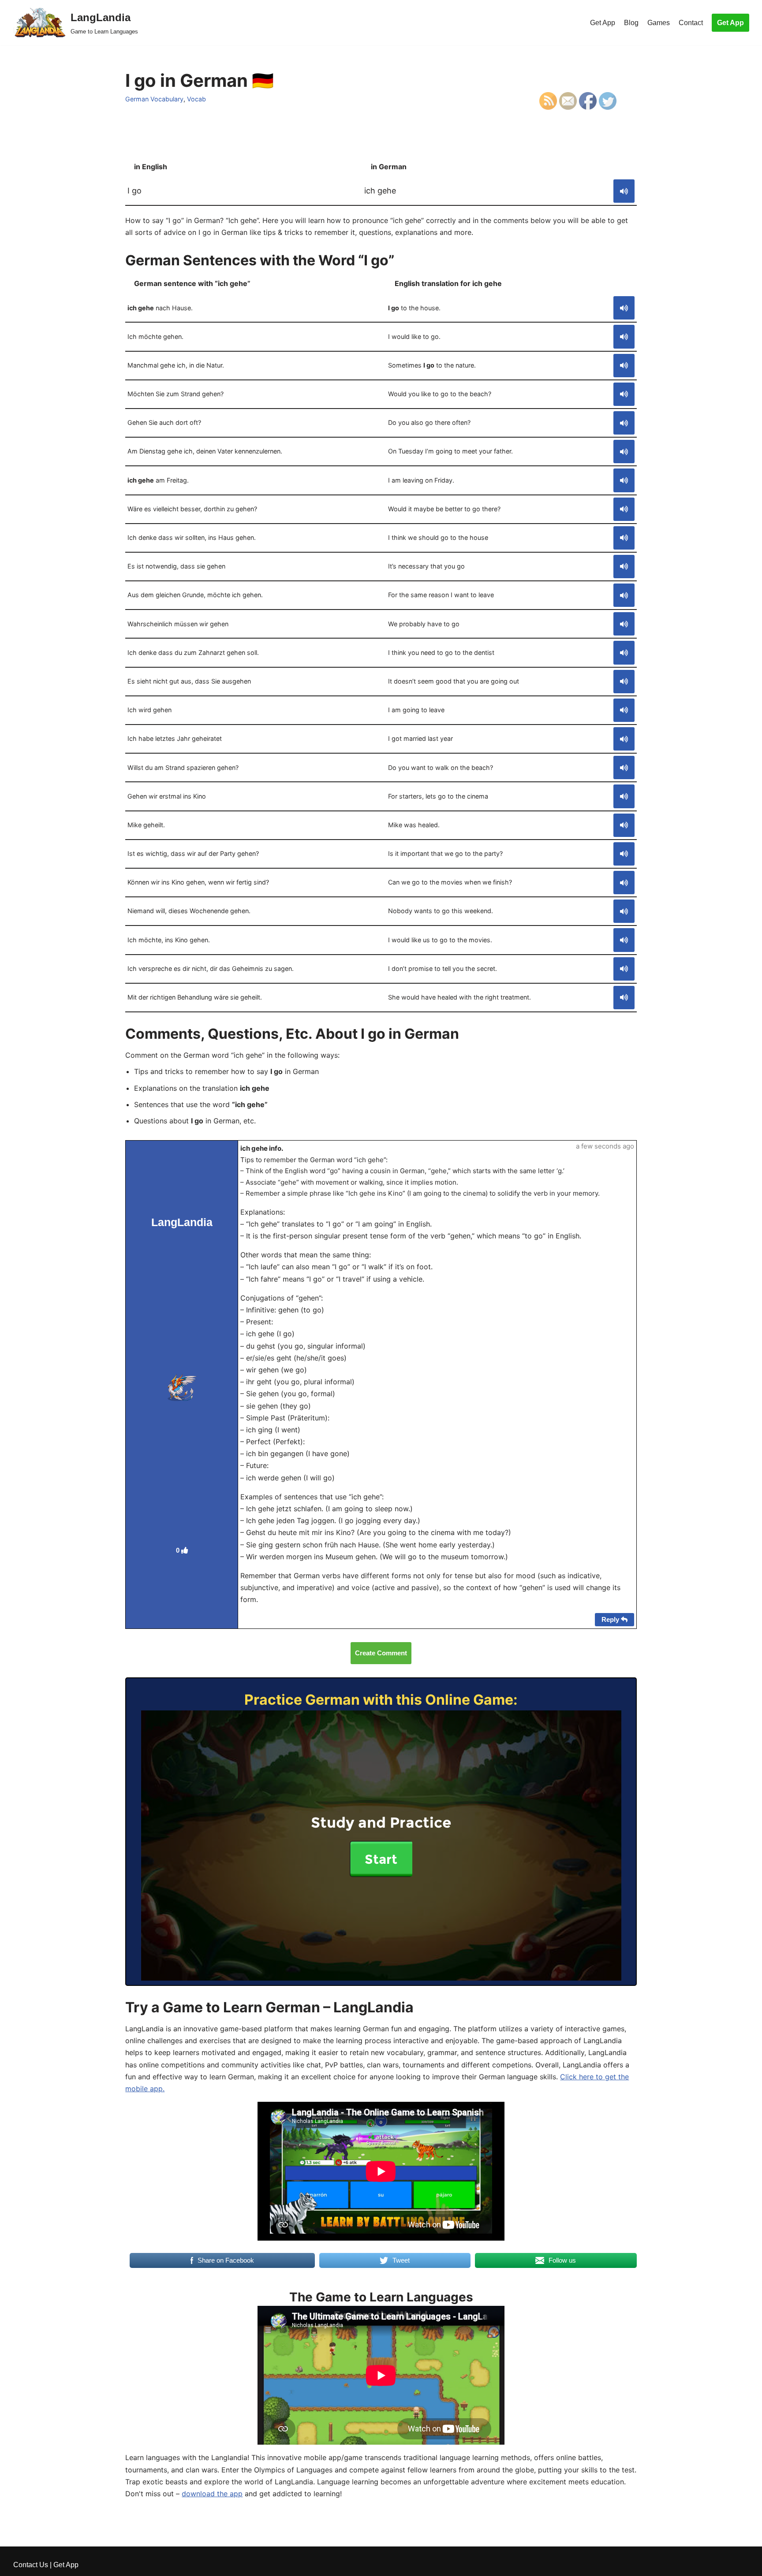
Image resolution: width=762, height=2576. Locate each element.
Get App (603, 23)
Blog (631, 23)
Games (659, 23)
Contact (691, 23)
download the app (212, 2494)
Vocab (196, 99)
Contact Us (31, 2565)
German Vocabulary (154, 99)
